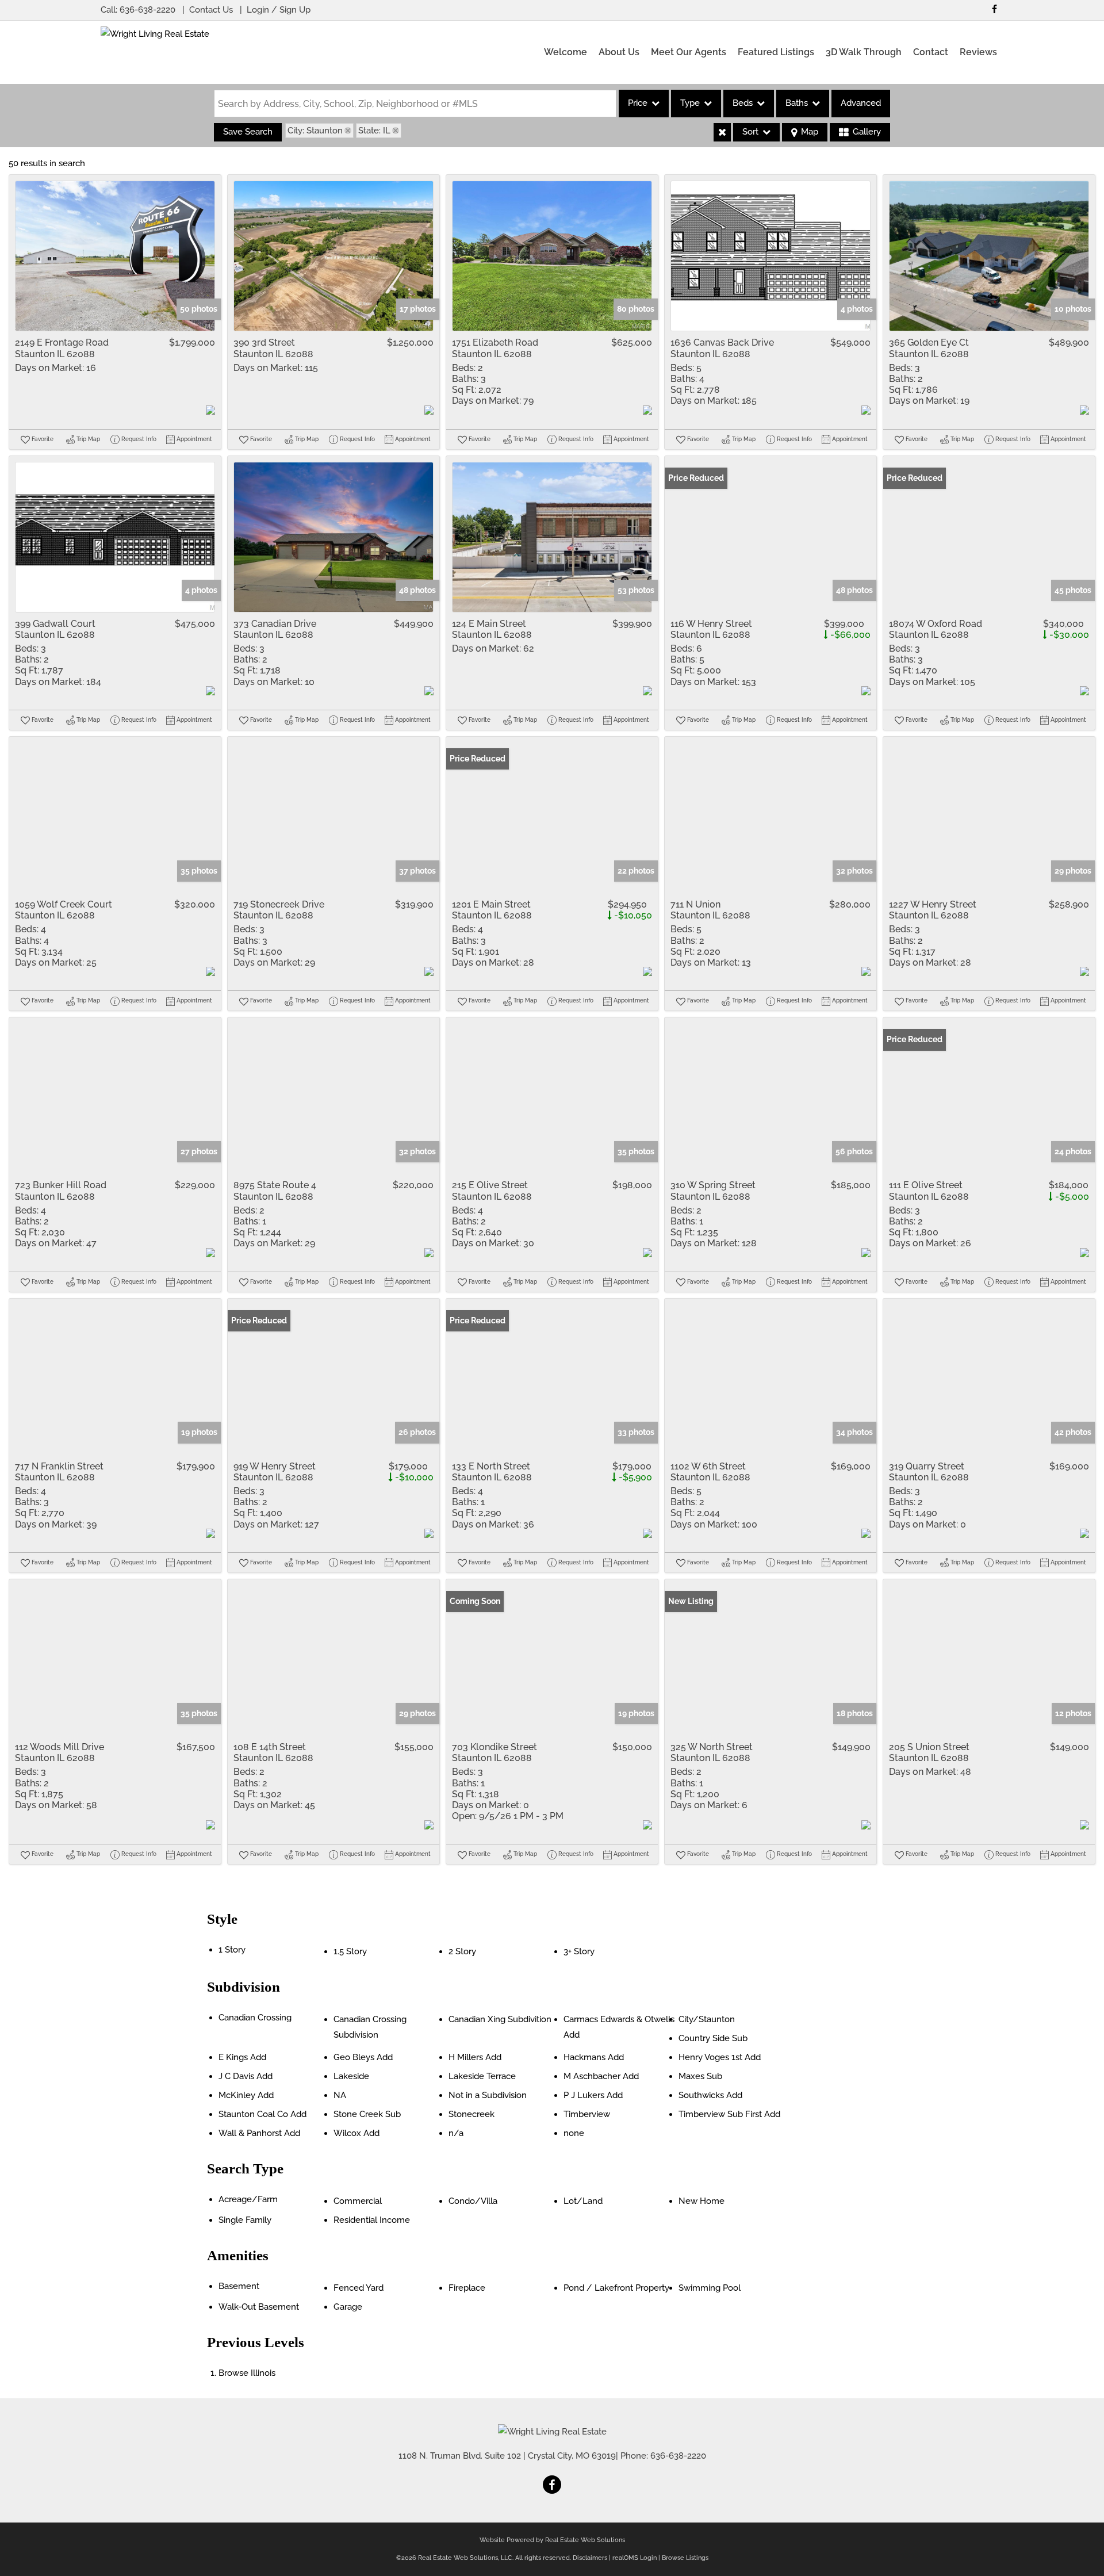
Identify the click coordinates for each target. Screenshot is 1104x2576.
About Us (619, 52)
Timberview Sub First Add (729, 2114)
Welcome (566, 52)
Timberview (587, 2114)
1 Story (232, 1950)
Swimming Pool (710, 2288)
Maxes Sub (700, 2076)
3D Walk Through (864, 52)
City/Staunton (707, 2019)
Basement (239, 2286)
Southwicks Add (710, 2095)
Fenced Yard (359, 2288)
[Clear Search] (722, 132)
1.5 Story (350, 1951)
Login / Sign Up (279, 10)
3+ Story (579, 1951)
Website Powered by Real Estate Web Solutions (552, 2540)
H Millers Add (475, 2057)
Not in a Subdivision (488, 2095)
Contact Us (211, 10)
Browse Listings (685, 2558)
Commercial (358, 2201)
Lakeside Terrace (482, 2076)
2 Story (462, 1951)
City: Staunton (315, 131)
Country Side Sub (713, 2038)
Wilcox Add (356, 2133)
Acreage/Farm (248, 2199)
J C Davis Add (246, 2076)
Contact (931, 52)
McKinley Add (246, 2095)
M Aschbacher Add (601, 2076)
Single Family (245, 2220)
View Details (115, 256)
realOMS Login (635, 2558)
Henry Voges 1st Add (720, 2057)
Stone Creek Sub (367, 2114)
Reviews (978, 52)
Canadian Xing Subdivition (500, 2019)
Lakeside (351, 2076)
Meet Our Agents (689, 52)
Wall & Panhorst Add (259, 2133)
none (574, 2133)
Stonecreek (471, 2114)
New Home (701, 2201)
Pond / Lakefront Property (616, 2288)
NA (340, 2095)
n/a (456, 2133)
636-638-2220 (147, 10)
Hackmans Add (594, 2057)
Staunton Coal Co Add (262, 2114)
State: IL (374, 131)
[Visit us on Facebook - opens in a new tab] (994, 9)
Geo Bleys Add (363, 2057)
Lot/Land (583, 2201)
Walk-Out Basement (259, 2307)
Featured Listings (776, 52)
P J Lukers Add (593, 2095)
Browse (247, 2373)
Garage (348, 2307)
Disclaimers (590, 2558)
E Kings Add (242, 2057)
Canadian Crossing (255, 2018)
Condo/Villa (473, 2201)
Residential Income (372, 2220)
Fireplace (467, 2288)
